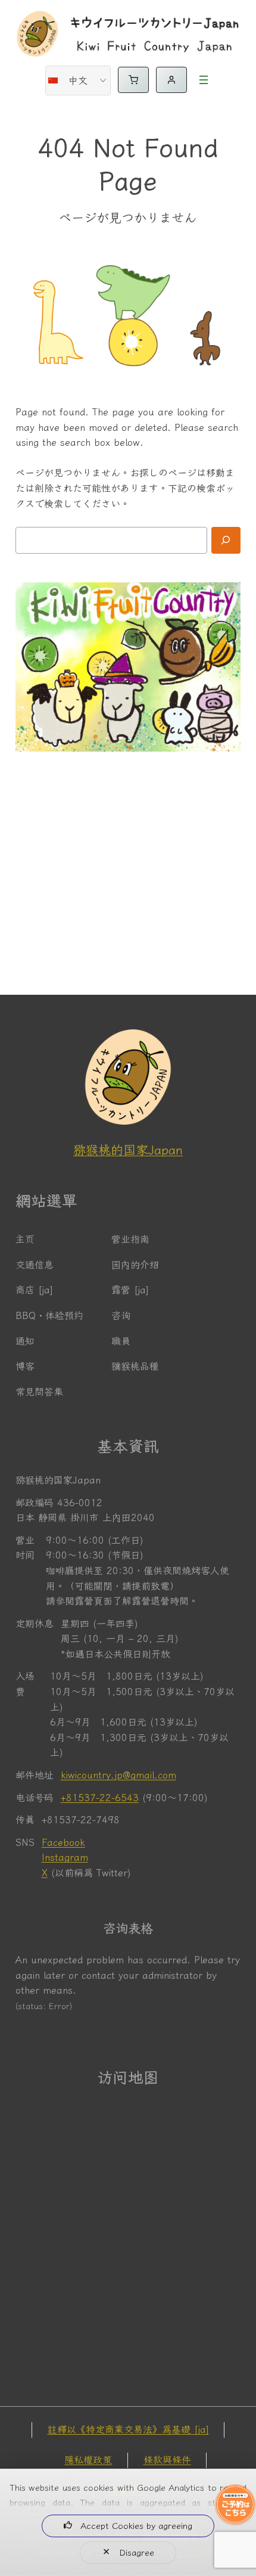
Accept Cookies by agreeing (136, 2526)
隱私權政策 (88, 2460)
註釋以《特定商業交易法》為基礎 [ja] (128, 2429)
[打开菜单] (204, 80)
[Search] (226, 540)
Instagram (65, 1857)
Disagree (137, 2552)
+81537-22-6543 (100, 1798)
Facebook (63, 1842)
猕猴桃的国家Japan (128, 1150)
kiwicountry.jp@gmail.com (118, 1775)
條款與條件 (167, 2460)
